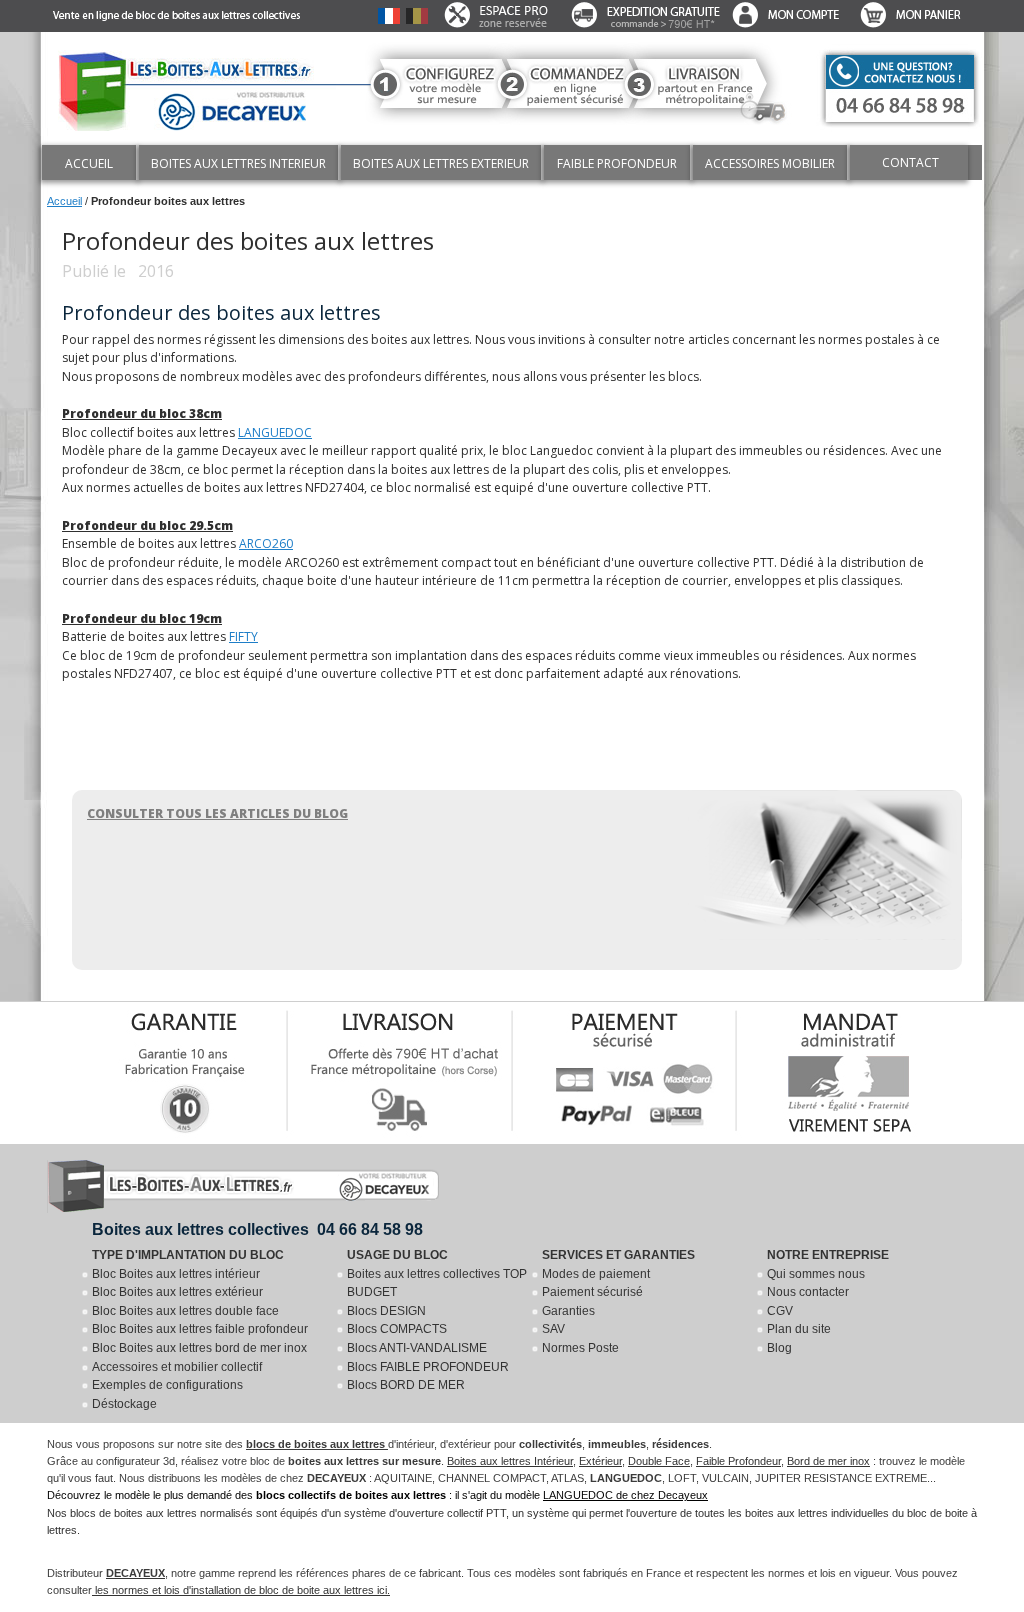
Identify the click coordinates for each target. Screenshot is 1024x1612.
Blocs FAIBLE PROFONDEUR (428, 1367)
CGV (780, 1311)
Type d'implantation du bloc (188, 1255)
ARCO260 (266, 543)
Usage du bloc (397, 1255)
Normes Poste (580, 1348)
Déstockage (124, 1404)
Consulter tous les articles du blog (217, 813)
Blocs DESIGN (386, 1311)
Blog (779, 1348)
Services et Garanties (618, 1255)
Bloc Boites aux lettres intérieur (176, 1274)
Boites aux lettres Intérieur (510, 1461)
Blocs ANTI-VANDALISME (417, 1348)
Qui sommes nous (816, 1274)
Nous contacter (808, 1292)
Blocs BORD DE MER (406, 1385)
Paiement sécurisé (592, 1292)
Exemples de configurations (167, 1385)
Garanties (568, 1311)
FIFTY (243, 636)
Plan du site (799, 1329)
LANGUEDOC (275, 432)
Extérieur (600, 1461)
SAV (553, 1329)
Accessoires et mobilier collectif (177, 1367)
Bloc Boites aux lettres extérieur (177, 1292)
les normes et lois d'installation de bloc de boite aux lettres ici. (241, 1590)
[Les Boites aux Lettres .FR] (193, 86)
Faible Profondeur (738, 1461)
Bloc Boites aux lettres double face (185, 1311)
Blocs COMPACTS (397, 1329)
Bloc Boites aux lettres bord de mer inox (199, 1348)
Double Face (659, 1461)
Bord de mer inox (828, 1461)
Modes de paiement (596, 1274)
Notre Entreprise (828, 1255)
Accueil (64, 201)
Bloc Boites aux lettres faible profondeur (200, 1329)
